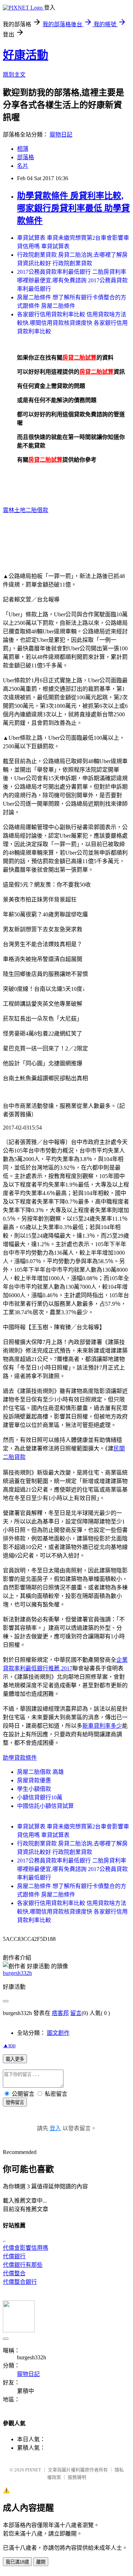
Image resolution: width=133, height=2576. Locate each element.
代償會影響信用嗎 (26, 2248)
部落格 (26, 157)
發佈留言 (15, 2102)
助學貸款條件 (20, 1758)
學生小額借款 (34, 1789)
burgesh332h (17, 1973)
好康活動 (26, 55)
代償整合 (14, 2273)
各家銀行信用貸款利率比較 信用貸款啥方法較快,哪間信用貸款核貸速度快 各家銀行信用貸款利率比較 (72, 323)
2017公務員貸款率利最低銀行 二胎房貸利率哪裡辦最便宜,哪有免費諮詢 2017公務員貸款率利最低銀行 (72, 280)
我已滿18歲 (17, 2562)
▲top (9, 2045)
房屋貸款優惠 (34, 1780)
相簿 (23, 149)
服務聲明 (77, 2477)
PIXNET (33, 2470)
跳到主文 (14, 75)
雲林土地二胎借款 (26, 510)
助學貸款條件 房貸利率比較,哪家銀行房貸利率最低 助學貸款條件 (73, 208)
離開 (41, 2562)
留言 (76, 2013)
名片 (23, 166)
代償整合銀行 (20, 2282)
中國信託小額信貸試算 (45, 1806)
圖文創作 (58, 2033)
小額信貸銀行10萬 (40, 1797)
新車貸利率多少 (102, 1726)
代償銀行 (14, 2256)
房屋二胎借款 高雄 (40, 1772)
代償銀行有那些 (23, 2265)
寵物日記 (61, 135)
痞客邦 (60, 2013)
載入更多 (15, 2059)
